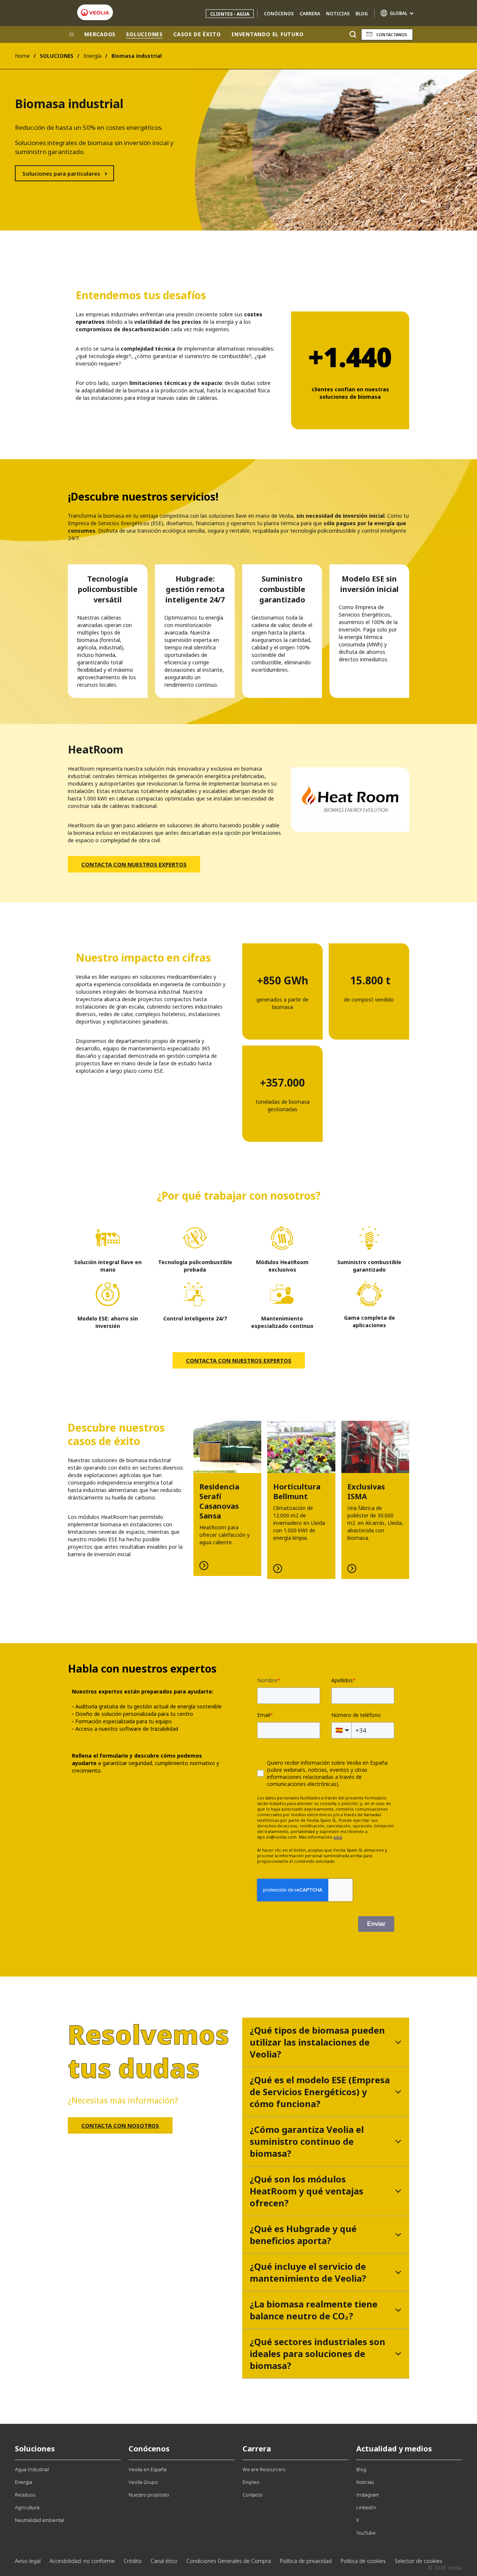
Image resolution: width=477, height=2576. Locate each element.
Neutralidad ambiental (40, 2520)
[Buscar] (353, 35)
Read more (227, 1498)
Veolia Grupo (143, 2482)
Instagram (368, 2495)
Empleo (251, 2482)
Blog (362, 14)
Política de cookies (363, 2561)
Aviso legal (28, 2561)
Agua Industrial (32, 2469)
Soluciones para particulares (61, 173)
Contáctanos (392, 35)
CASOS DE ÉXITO (197, 34)
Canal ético (164, 2561)
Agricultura (27, 2507)
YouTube (366, 2533)
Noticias (338, 14)
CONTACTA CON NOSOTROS (120, 2125)
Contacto (253, 2495)
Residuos (25, 2495)
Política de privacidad (306, 2561)
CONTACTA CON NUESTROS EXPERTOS (134, 864)
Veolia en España (148, 2469)
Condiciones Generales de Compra (229, 2561)
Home (22, 56)
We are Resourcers (264, 2469)
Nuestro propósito (149, 2495)
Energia (23, 2482)
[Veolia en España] (95, 12)
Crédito (133, 2561)
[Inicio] (72, 34)
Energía (92, 56)
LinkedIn (366, 2507)
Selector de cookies (418, 2561)
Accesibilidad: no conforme (82, 2561)
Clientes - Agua (230, 14)
